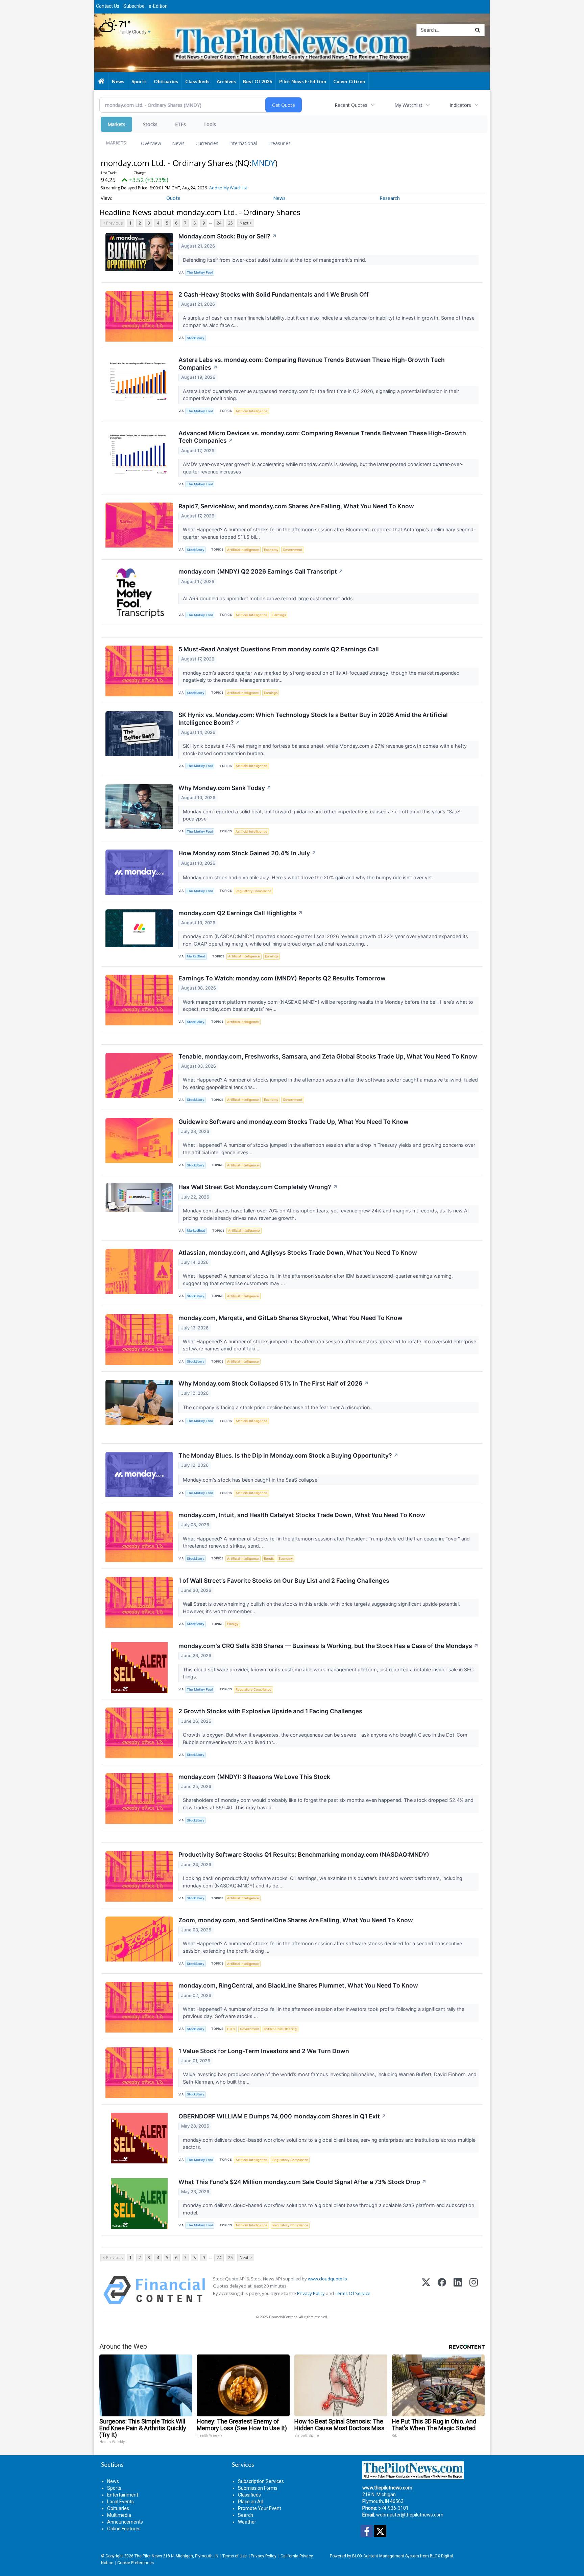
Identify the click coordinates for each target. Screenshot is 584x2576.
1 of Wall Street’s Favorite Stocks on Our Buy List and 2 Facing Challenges (284, 1581)
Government (293, 550)
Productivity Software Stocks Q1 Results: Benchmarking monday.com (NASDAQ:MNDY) (304, 1854)
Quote (173, 198)
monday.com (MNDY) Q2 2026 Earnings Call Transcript (261, 571)
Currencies (207, 143)
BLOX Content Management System (386, 2556)
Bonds (269, 1559)
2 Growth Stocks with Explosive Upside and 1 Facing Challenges (270, 1711)
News (178, 143)
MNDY (263, 163)
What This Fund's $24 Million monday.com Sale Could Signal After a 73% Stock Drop (302, 2182)
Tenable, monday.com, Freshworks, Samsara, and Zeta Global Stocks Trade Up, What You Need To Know (328, 1056)
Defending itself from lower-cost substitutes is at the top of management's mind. (275, 260)
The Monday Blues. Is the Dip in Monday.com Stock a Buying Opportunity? (288, 1455)
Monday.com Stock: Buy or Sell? (228, 236)
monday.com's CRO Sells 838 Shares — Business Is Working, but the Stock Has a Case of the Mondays (328, 1646)
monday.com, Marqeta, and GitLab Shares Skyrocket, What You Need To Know (290, 1318)
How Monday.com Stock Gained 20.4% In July (247, 853)
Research (390, 198)
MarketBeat (196, 956)
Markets (116, 124)
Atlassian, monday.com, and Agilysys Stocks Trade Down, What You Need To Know (298, 1252)
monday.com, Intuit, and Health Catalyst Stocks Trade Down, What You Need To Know (302, 1515)
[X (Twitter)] (426, 2290)
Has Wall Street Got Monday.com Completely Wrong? (258, 1187)
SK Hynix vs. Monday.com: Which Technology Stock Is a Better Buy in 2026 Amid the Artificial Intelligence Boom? (313, 719)
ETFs (180, 124)
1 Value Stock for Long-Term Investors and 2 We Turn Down (264, 2051)
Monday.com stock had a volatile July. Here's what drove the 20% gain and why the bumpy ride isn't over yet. (309, 877)
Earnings (279, 615)
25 (230, 223)
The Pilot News (148, 2556)
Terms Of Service (353, 2293)
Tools (210, 124)
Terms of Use (235, 2556)
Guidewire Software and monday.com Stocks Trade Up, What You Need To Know (294, 1122)
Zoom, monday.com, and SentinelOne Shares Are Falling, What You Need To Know (296, 1920)
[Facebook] (442, 2290)
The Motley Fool (200, 272)
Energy (233, 1624)
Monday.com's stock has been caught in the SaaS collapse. (251, 1480)
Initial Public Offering (281, 2029)
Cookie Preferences (136, 2563)
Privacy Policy (311, 2293)
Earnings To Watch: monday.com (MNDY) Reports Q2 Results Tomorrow (282, 978)
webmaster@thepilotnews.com (410, 2515)
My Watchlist (408, 105)
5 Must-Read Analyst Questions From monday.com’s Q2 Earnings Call (279, 649)
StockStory (196, 338)
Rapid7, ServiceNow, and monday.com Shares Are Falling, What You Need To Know (296, 506)
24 (219, 223)
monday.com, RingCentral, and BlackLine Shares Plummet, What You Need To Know (298, 1985)
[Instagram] (474, 2290)
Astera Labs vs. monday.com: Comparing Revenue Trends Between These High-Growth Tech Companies (312, 364)
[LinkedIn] (458, 2290)
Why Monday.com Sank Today (225, 788)
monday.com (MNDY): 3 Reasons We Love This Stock (254, 1777)
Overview (151, 143)
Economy (271, 550)
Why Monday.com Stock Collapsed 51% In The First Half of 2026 (274, 1383)
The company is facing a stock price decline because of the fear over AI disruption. (278, 1407)
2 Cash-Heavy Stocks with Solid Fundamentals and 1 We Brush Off (274, 294)
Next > (246, 223)
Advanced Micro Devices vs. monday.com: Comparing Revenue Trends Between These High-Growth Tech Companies (322, 437)
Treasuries (279, 143)
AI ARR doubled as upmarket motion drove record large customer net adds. (269, 598)
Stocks (150, 124)
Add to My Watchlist (228, 188)
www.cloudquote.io (327, 2279)
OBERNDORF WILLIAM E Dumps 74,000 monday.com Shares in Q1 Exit (282, 2116)
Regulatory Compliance (253, 891)
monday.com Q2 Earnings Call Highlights (241, 913)
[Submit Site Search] (478, 30)
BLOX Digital (441, 2556)
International (243, 143)
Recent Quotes (351, 105)
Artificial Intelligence (251, 411)
